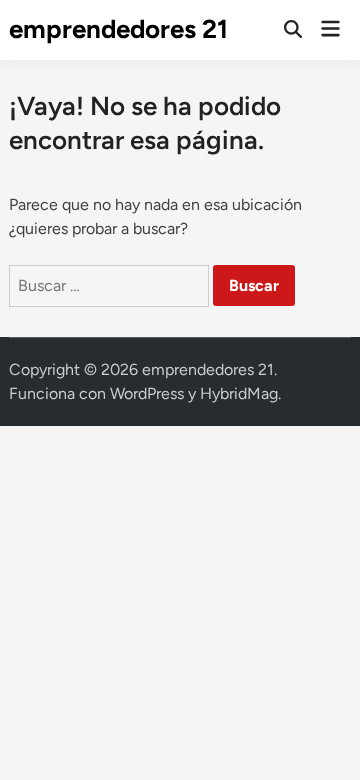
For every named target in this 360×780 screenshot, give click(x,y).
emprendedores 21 (118, 29)
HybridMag (239, 393)
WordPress (147, 393)
